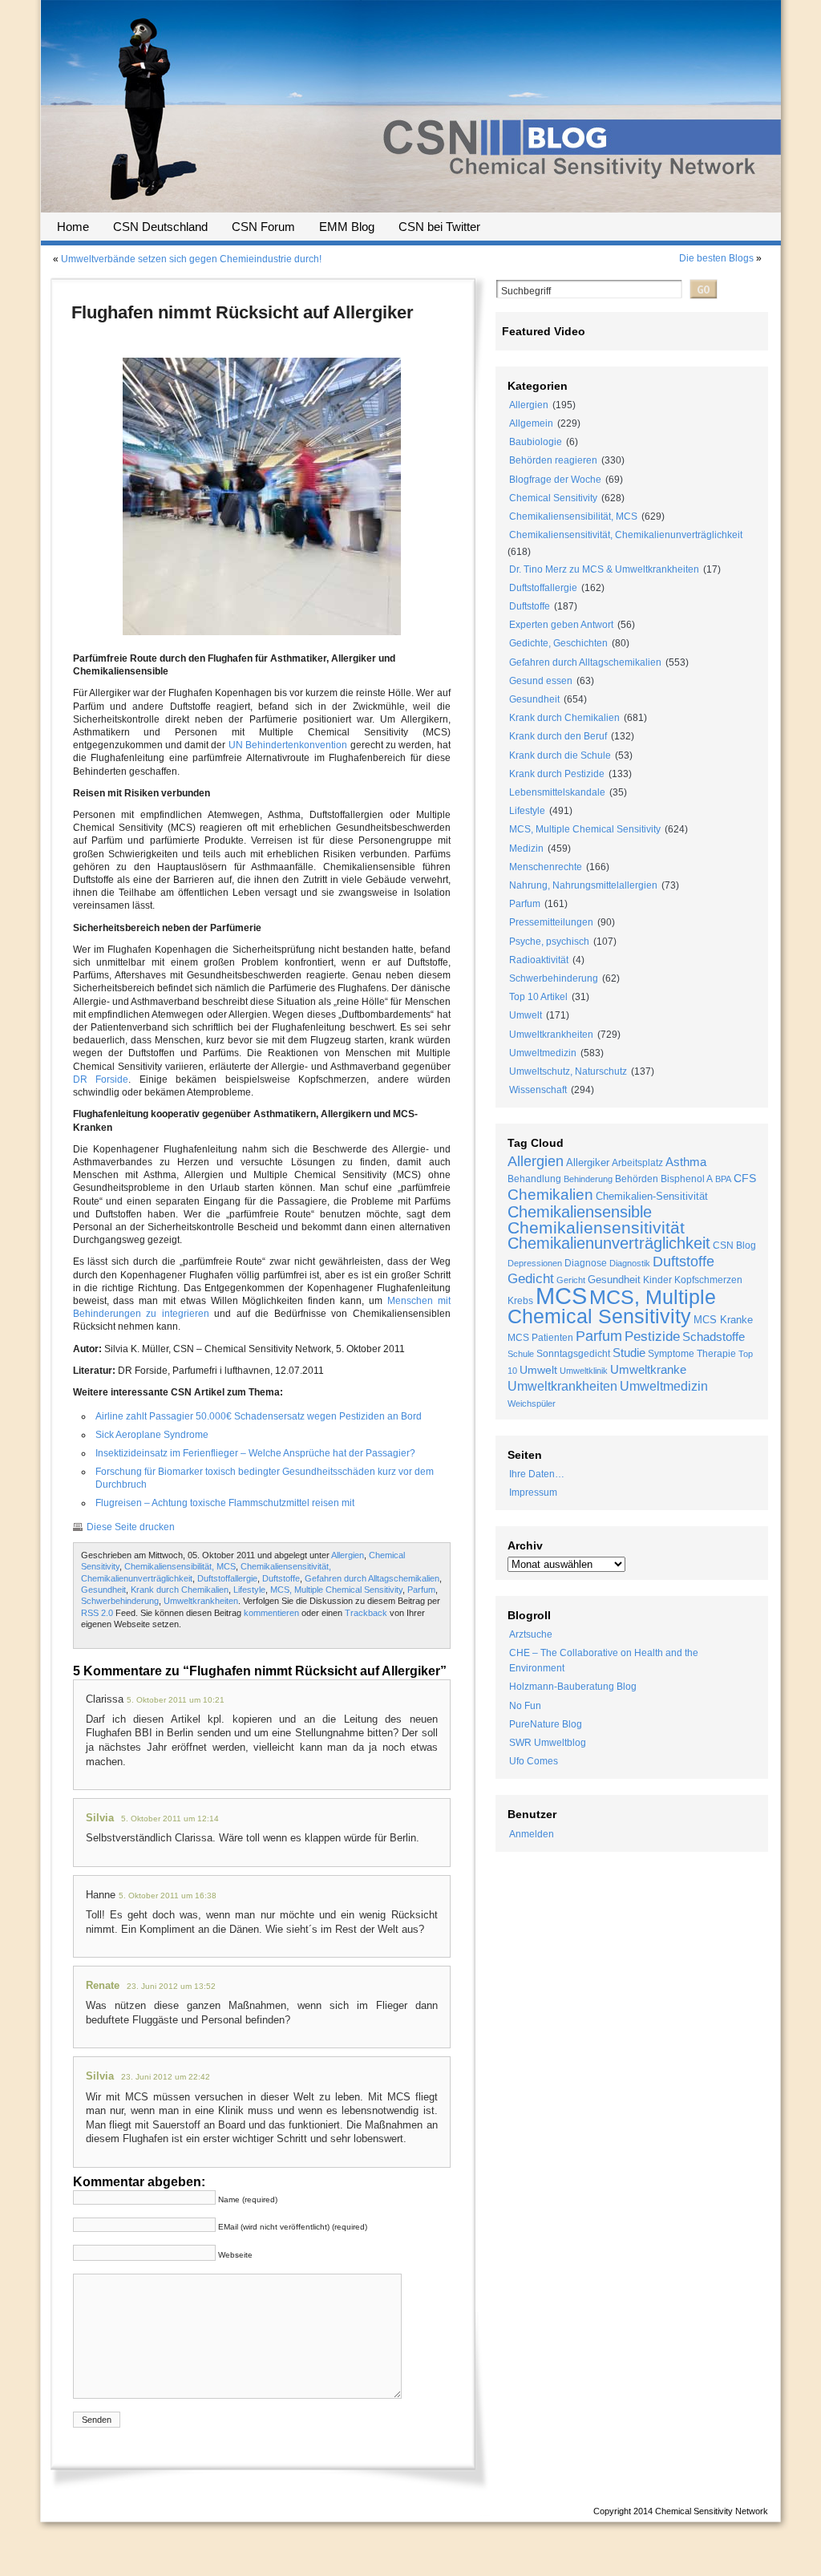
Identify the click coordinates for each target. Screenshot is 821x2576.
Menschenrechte (546, 867)
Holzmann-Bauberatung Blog (573, 1687)
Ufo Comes (534, 1761)
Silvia (100, 1818)
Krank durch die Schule (560, 755)
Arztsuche (531, 1634)
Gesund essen (541, 681)
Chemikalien (550, 1195)
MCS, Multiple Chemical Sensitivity (336, 1590)
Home (73, 227)
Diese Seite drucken (131, 1527)
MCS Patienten (540, 1337)
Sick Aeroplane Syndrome (152, 1435)
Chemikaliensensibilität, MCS (180, 1566)
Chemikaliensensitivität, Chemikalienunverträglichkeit (626, 535)
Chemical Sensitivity (553, 498)
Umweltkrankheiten (201, 1601)
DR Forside (101, 1079)
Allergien (348, 1555)
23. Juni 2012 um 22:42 (166, 2077)
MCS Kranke (723, 1320)
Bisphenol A (687, 1179)
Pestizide (652, 1337)
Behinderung (588, 1179)
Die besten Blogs (716, 258)
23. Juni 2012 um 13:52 (171, 1986)
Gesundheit (103, 1590)
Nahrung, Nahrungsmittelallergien (583, 885)
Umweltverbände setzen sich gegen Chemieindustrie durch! (191, 259)
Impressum (533, 1493)
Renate (103, 1985)
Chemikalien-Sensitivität (652, 1196)
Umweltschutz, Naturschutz (568, 1071)
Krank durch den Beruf (558, 736)
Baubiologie (536, 442)
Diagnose (586, 1263)
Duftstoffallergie (227, 1578)
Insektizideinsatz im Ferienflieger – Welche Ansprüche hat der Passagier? (255, 1453)
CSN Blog (734, 1245)
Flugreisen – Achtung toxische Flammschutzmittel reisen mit (225, 1503)
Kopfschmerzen (708, 1280)
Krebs (520, 1301)
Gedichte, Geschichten (558, 643)
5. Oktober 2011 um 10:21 (176, 1700)
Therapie (716, 1354)
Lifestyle (249, 1590)
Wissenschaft (538, 1090)
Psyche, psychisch (549, 942)
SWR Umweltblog (548, 1743)
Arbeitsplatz (637, 1163)
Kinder (657, 1280)
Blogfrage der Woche (555, 480)
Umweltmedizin (543, 1053)
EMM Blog (347, 227)
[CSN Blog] (411, 207)
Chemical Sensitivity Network (712, 2511)
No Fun (525, 1706)
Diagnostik (630, 1263)
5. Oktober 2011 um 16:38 (168, 1896)
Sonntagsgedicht (573, 1354)
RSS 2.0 (97, 1613)
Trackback (366, 1613)
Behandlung (534, 1179)
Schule (521, 1354)
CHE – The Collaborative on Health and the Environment (604, 1661)
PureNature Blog (546, 1724)
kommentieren (271, 1613)
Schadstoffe (714, 1337)
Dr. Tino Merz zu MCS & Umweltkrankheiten (604, 569)
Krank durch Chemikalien (180, 1590)
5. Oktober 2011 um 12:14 (170, 1819)
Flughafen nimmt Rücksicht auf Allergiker (243, 312)
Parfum (421, 1590)
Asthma (686, 1162)
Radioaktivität (539, 960)
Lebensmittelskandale (557, 792)
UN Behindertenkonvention (288, 745)
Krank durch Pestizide (557, 774)
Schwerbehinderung (120, 1601)
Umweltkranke (648, 1369)
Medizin (526, 849)
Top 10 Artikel (538, 997)
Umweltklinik (584, 1371)
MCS (561, 1296)
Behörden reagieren (553, 460)
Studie (629, 1353)
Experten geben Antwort (561, 625)
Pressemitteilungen (551, 922)
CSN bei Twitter (439, 227)
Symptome (671, 1353)
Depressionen (535, 1263)
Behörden (637, 1179)
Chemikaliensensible (580, 1212)
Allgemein (531, 423)
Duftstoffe (281, 1578)
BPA (723, 1179)
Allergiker (588, 1162)
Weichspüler (532, 1403)
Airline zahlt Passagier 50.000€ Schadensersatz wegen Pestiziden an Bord (259, 1416)
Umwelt (526, 1015)
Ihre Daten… (537, 1474)
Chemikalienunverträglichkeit (609, 1243)
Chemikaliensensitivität (596, 1227)
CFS (745, 1179)
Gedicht (531, 1279)
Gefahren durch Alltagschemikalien (372, 1578)
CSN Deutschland (160, 227)
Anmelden (532, 1834)
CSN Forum (263, 227)
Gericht (571, 1280)
